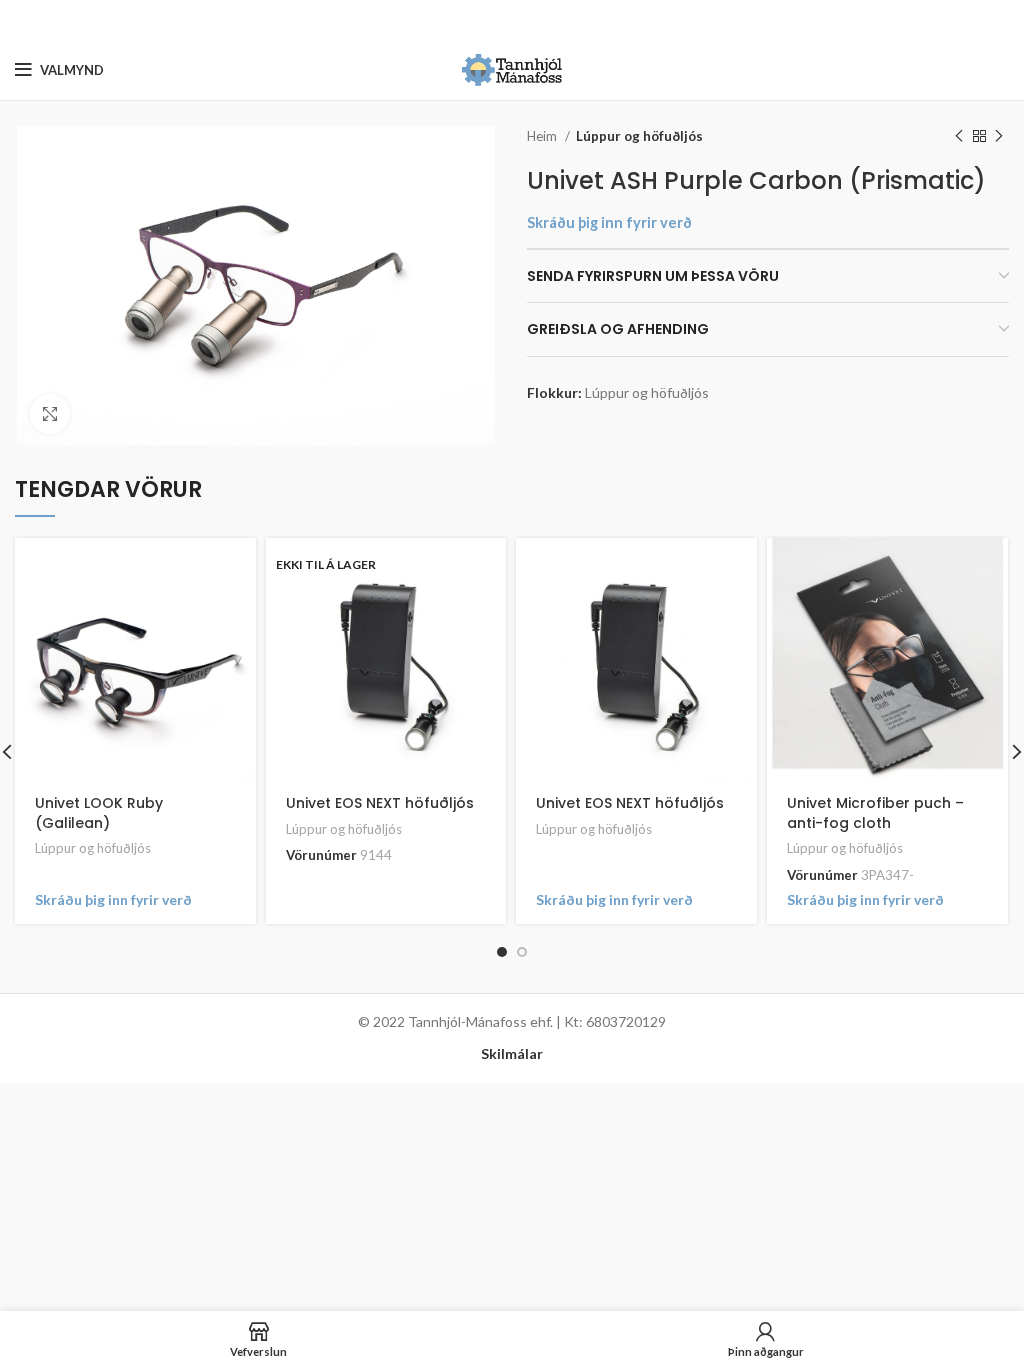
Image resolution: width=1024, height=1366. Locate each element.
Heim (543, 136)
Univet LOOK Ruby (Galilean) (99, 813)
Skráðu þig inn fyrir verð (609, 222)
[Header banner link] (482, 20)
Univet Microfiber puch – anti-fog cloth (875, 813)
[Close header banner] (999, 20)
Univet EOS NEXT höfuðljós (380, 803)
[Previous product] (959, 137)
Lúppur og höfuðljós (639, 136)
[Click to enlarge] (50, 414)
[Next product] (999, 137)
